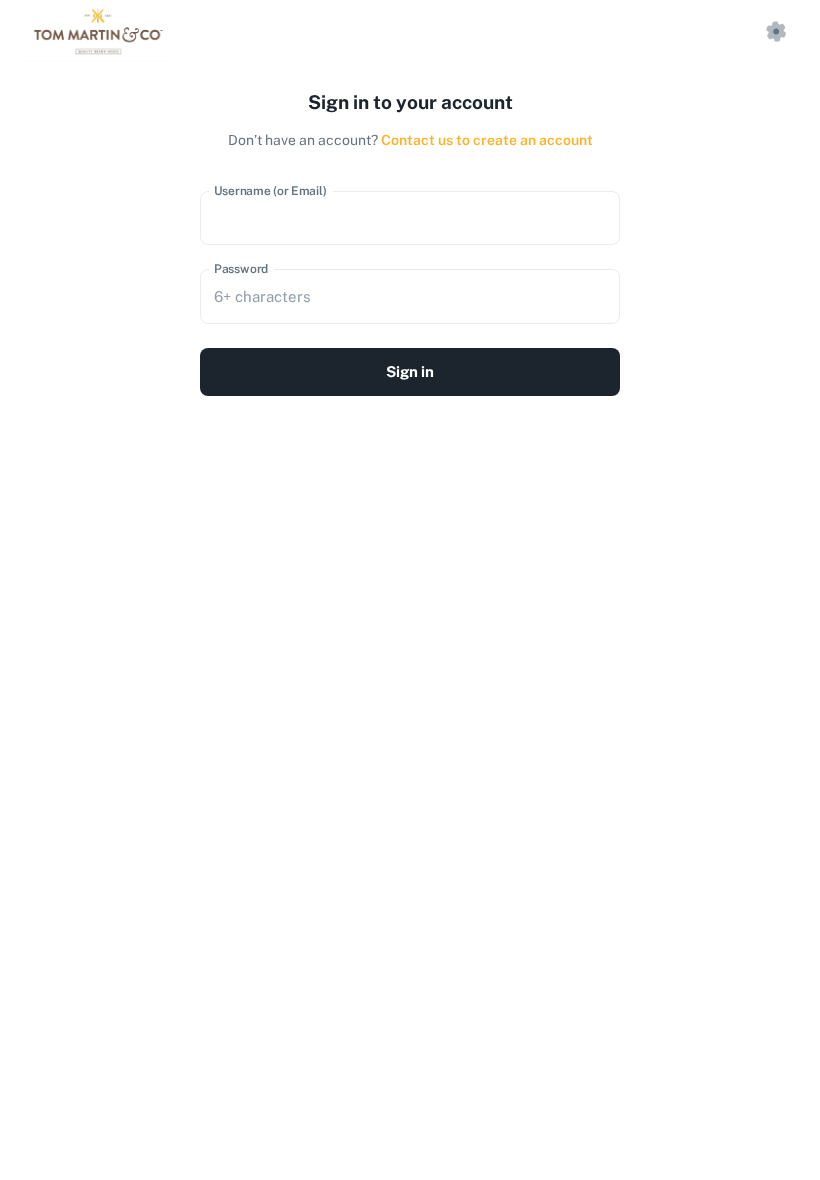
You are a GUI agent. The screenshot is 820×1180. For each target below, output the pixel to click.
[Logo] (97, 32)
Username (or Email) (270, 190)
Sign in (410, 371)
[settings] (776, 32)
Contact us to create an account (487, 140)
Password (241, 269)
